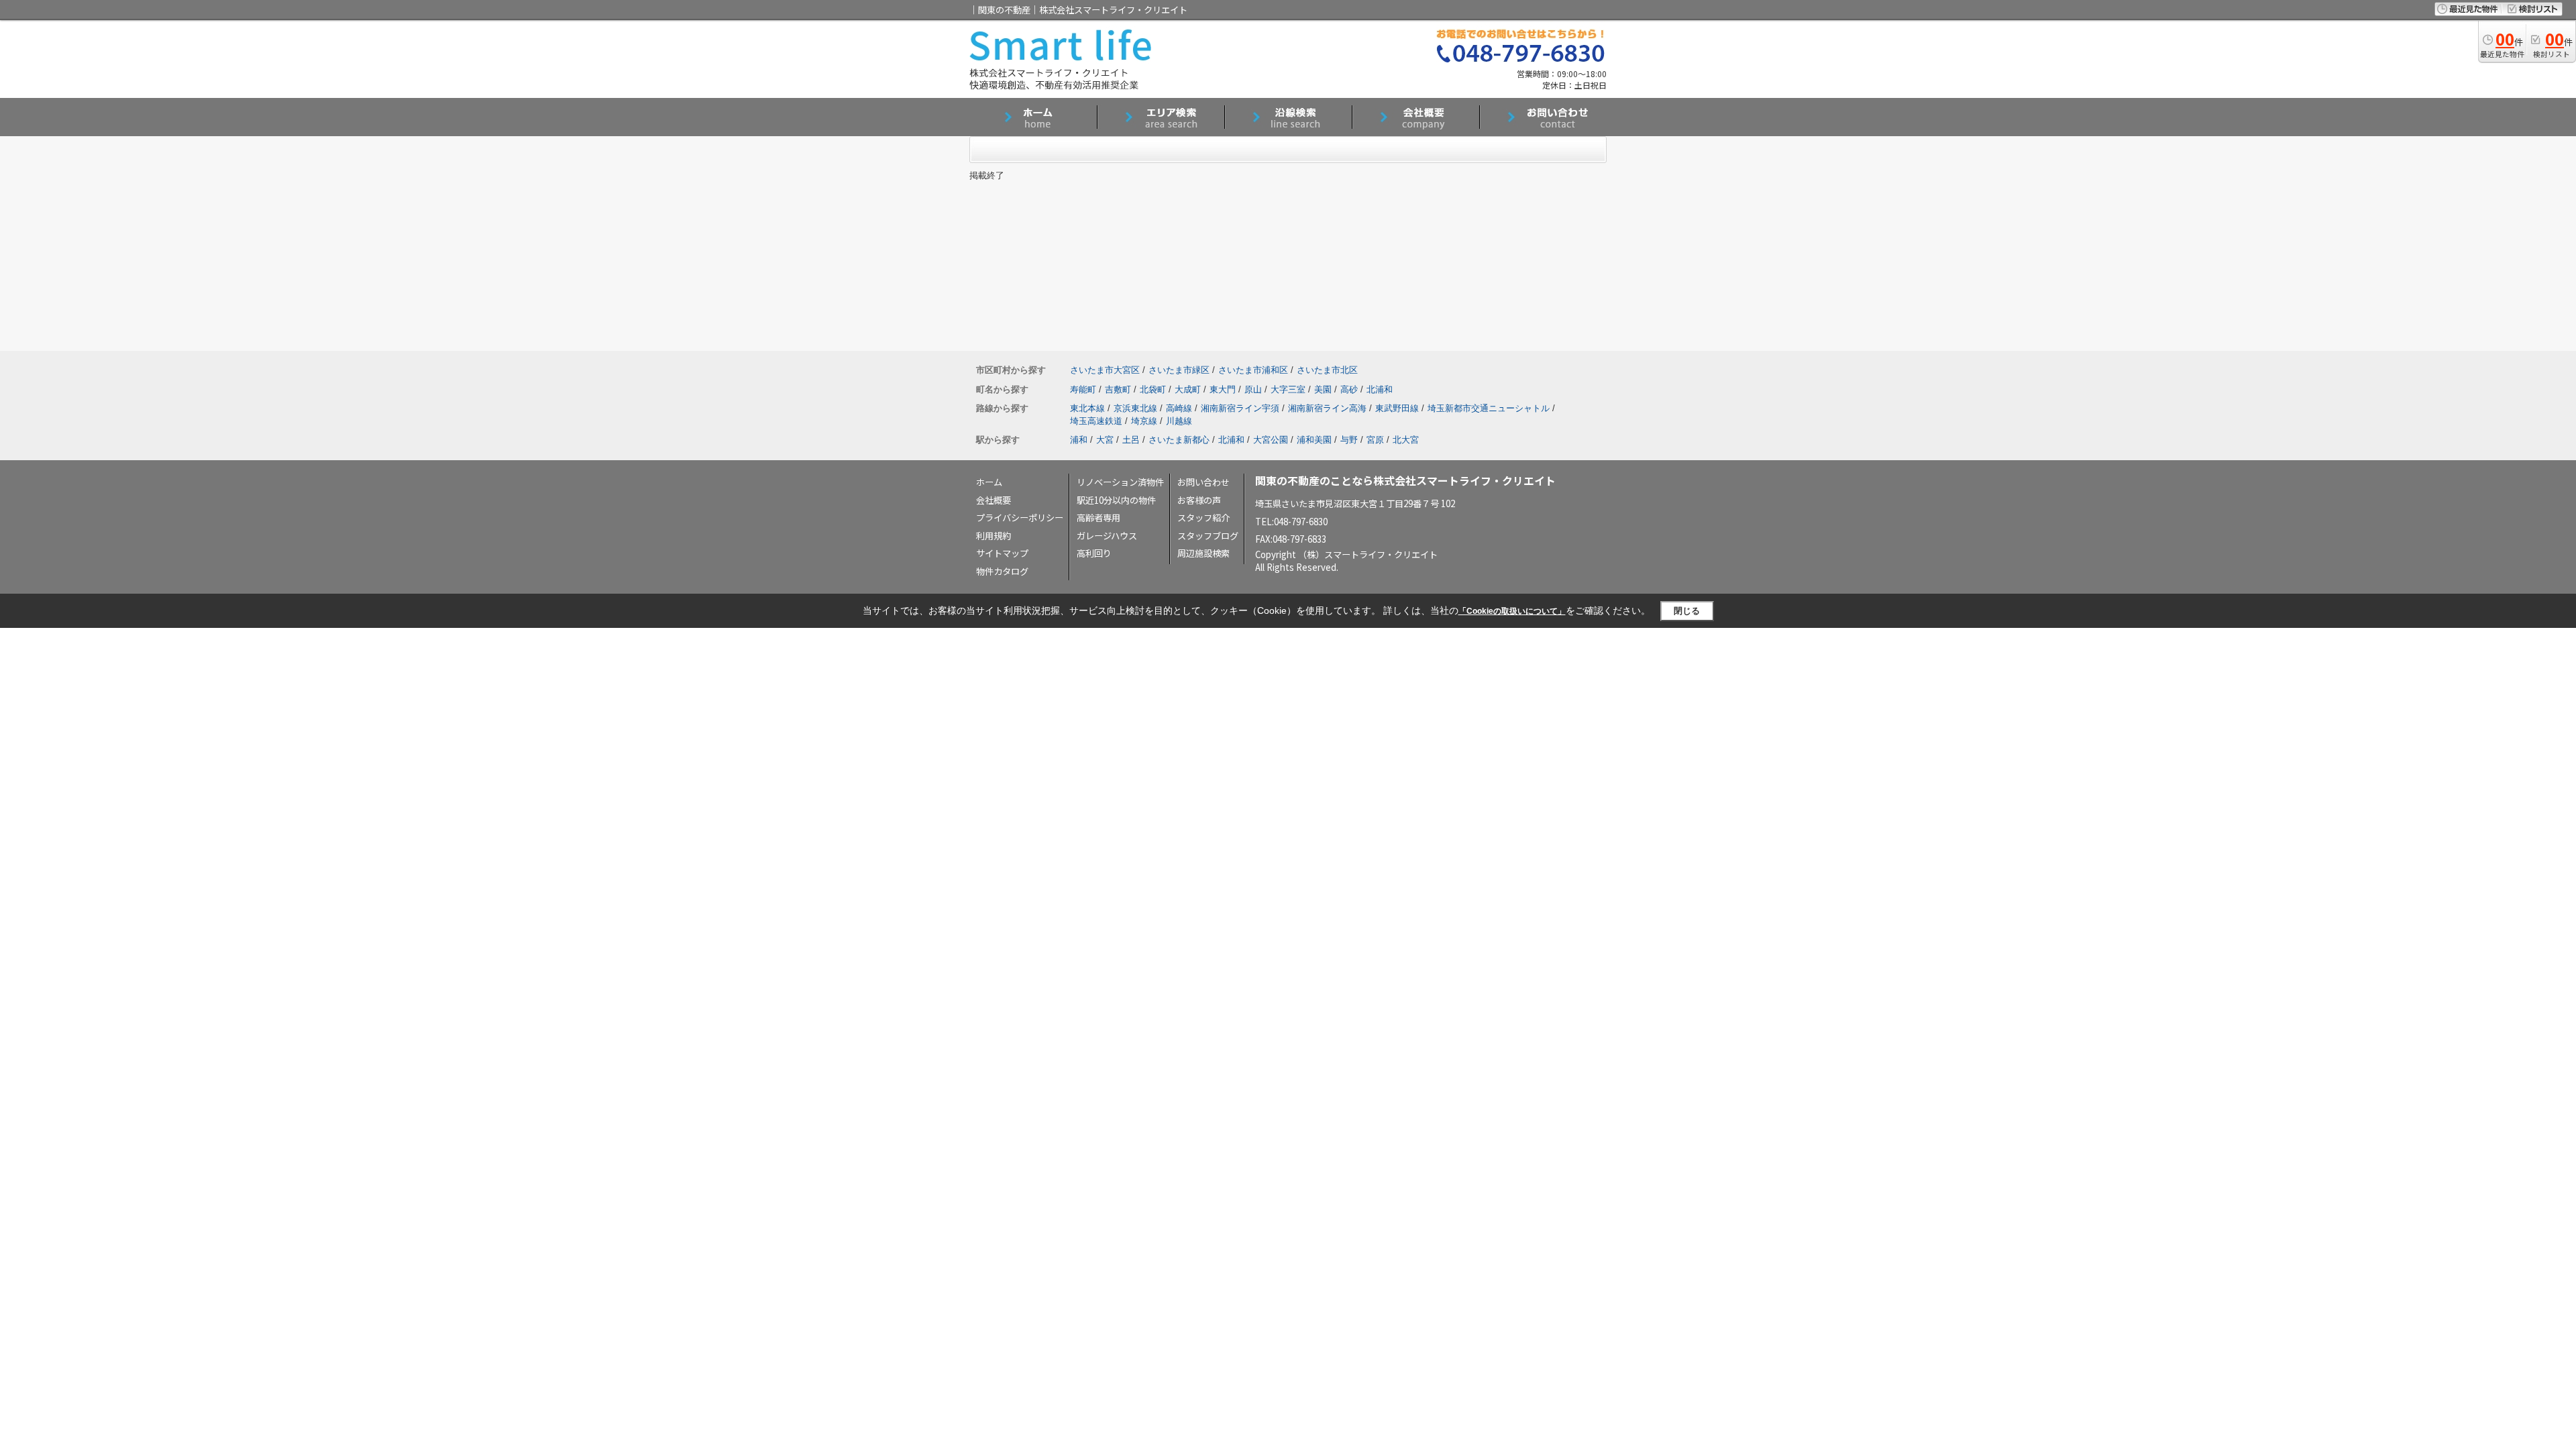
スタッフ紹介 (1203, 518)
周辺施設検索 (1203, 553)
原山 (1253, 389)
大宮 (1105, 440)
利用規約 (994, 536)
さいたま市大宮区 (1105, 370)
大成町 (1188, 389)
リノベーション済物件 (1120, 482)
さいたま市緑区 (1179, 370)
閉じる (1687, 611)
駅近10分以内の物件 (1116, 500)
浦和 (1079, 440)
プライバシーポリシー (1020, 518)
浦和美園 (1314, 440)
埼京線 (1144, 421)
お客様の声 (1199, 500)
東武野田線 (1397, 408)
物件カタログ (1002, 571)
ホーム (989, 482)
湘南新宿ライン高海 (1327, 408)
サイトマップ (1002, 553)
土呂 (1131, 440)
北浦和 (1380, 389)
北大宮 (1406, 440)
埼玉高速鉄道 (1096, 421)
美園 (1323, 389)
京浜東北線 (1135, 408)
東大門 (1223, 389)
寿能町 (1083, 389)
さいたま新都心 (1179, 440)
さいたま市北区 (1327, 370)
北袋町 (1153, 389)
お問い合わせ (1203, 482)
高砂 (1349, 389)
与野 (1349, 440)
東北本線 (1087, 408)
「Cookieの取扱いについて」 (1512, 611)
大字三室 (1288, 389)
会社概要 (994, 500)
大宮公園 (1271, 440)
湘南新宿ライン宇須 (1240, 408)
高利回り (1094, 553)
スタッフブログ (1208, 536)
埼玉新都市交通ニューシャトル (1489, 408)
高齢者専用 (1098, 518)
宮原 (1375, 440)
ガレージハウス (1107, 536)
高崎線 (1179, 408)
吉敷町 (1118, 389)
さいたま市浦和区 (1253, 370)
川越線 (1179, 421)
